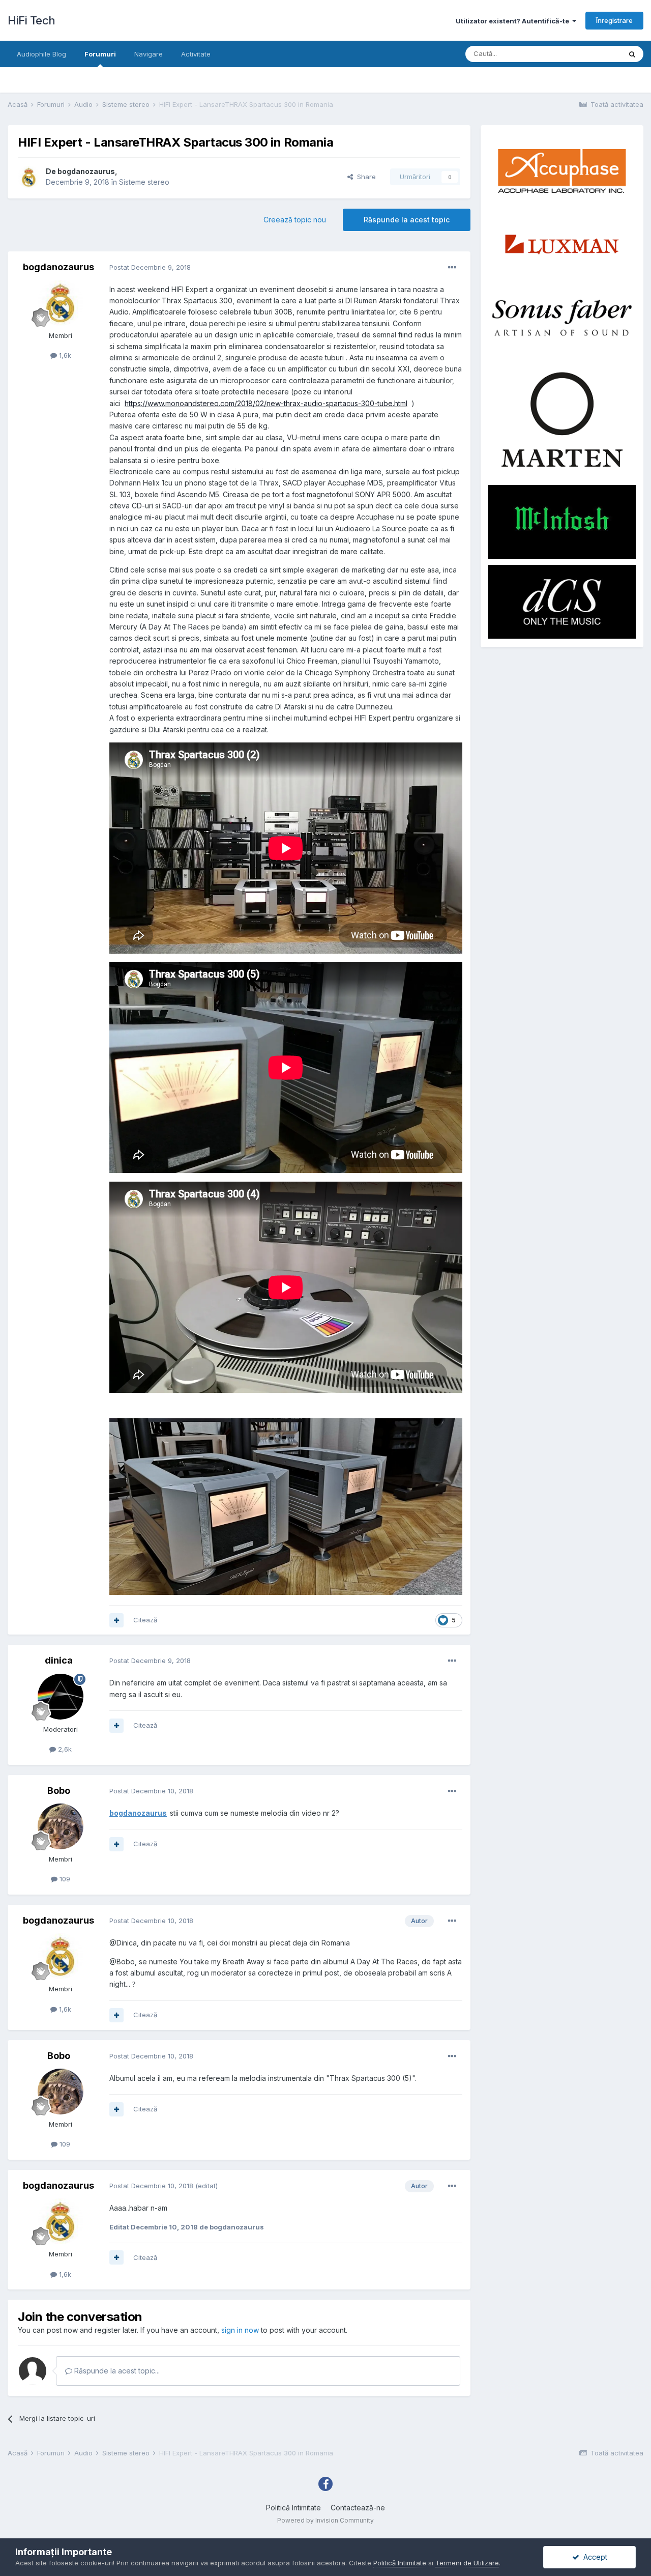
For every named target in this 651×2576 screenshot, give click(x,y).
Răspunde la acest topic (407, 220)
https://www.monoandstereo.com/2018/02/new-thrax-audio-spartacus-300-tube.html (266, 403)
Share (364, 177)
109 (64, 1879)
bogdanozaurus (86, 171)
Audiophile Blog (41, 54)
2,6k (64, 1749)
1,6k (64, 355)
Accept (593, 2557)
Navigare (149, 54)
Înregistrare (614, 20)
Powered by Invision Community (325, 2520)
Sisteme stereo (144, 182)
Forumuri (100, 54)
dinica (59, 1660)
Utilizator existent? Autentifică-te (514, 21)
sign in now (240, 2330)
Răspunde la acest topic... (116, 2371)
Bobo (59, 1791)
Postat (150, 267)
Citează (145, 1620)
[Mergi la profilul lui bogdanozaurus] (29, 177)
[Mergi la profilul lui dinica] (61, 1697)
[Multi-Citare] (116, 1620)
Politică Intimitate (293, 2508)
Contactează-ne (358, 2508)
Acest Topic (589, 54)
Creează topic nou (295, 220)
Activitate (196, 54)
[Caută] (632, 54)
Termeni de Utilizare (467, 2563)
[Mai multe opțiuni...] (452, 268)
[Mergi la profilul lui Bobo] (61, 1826)
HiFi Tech (32, 20)
